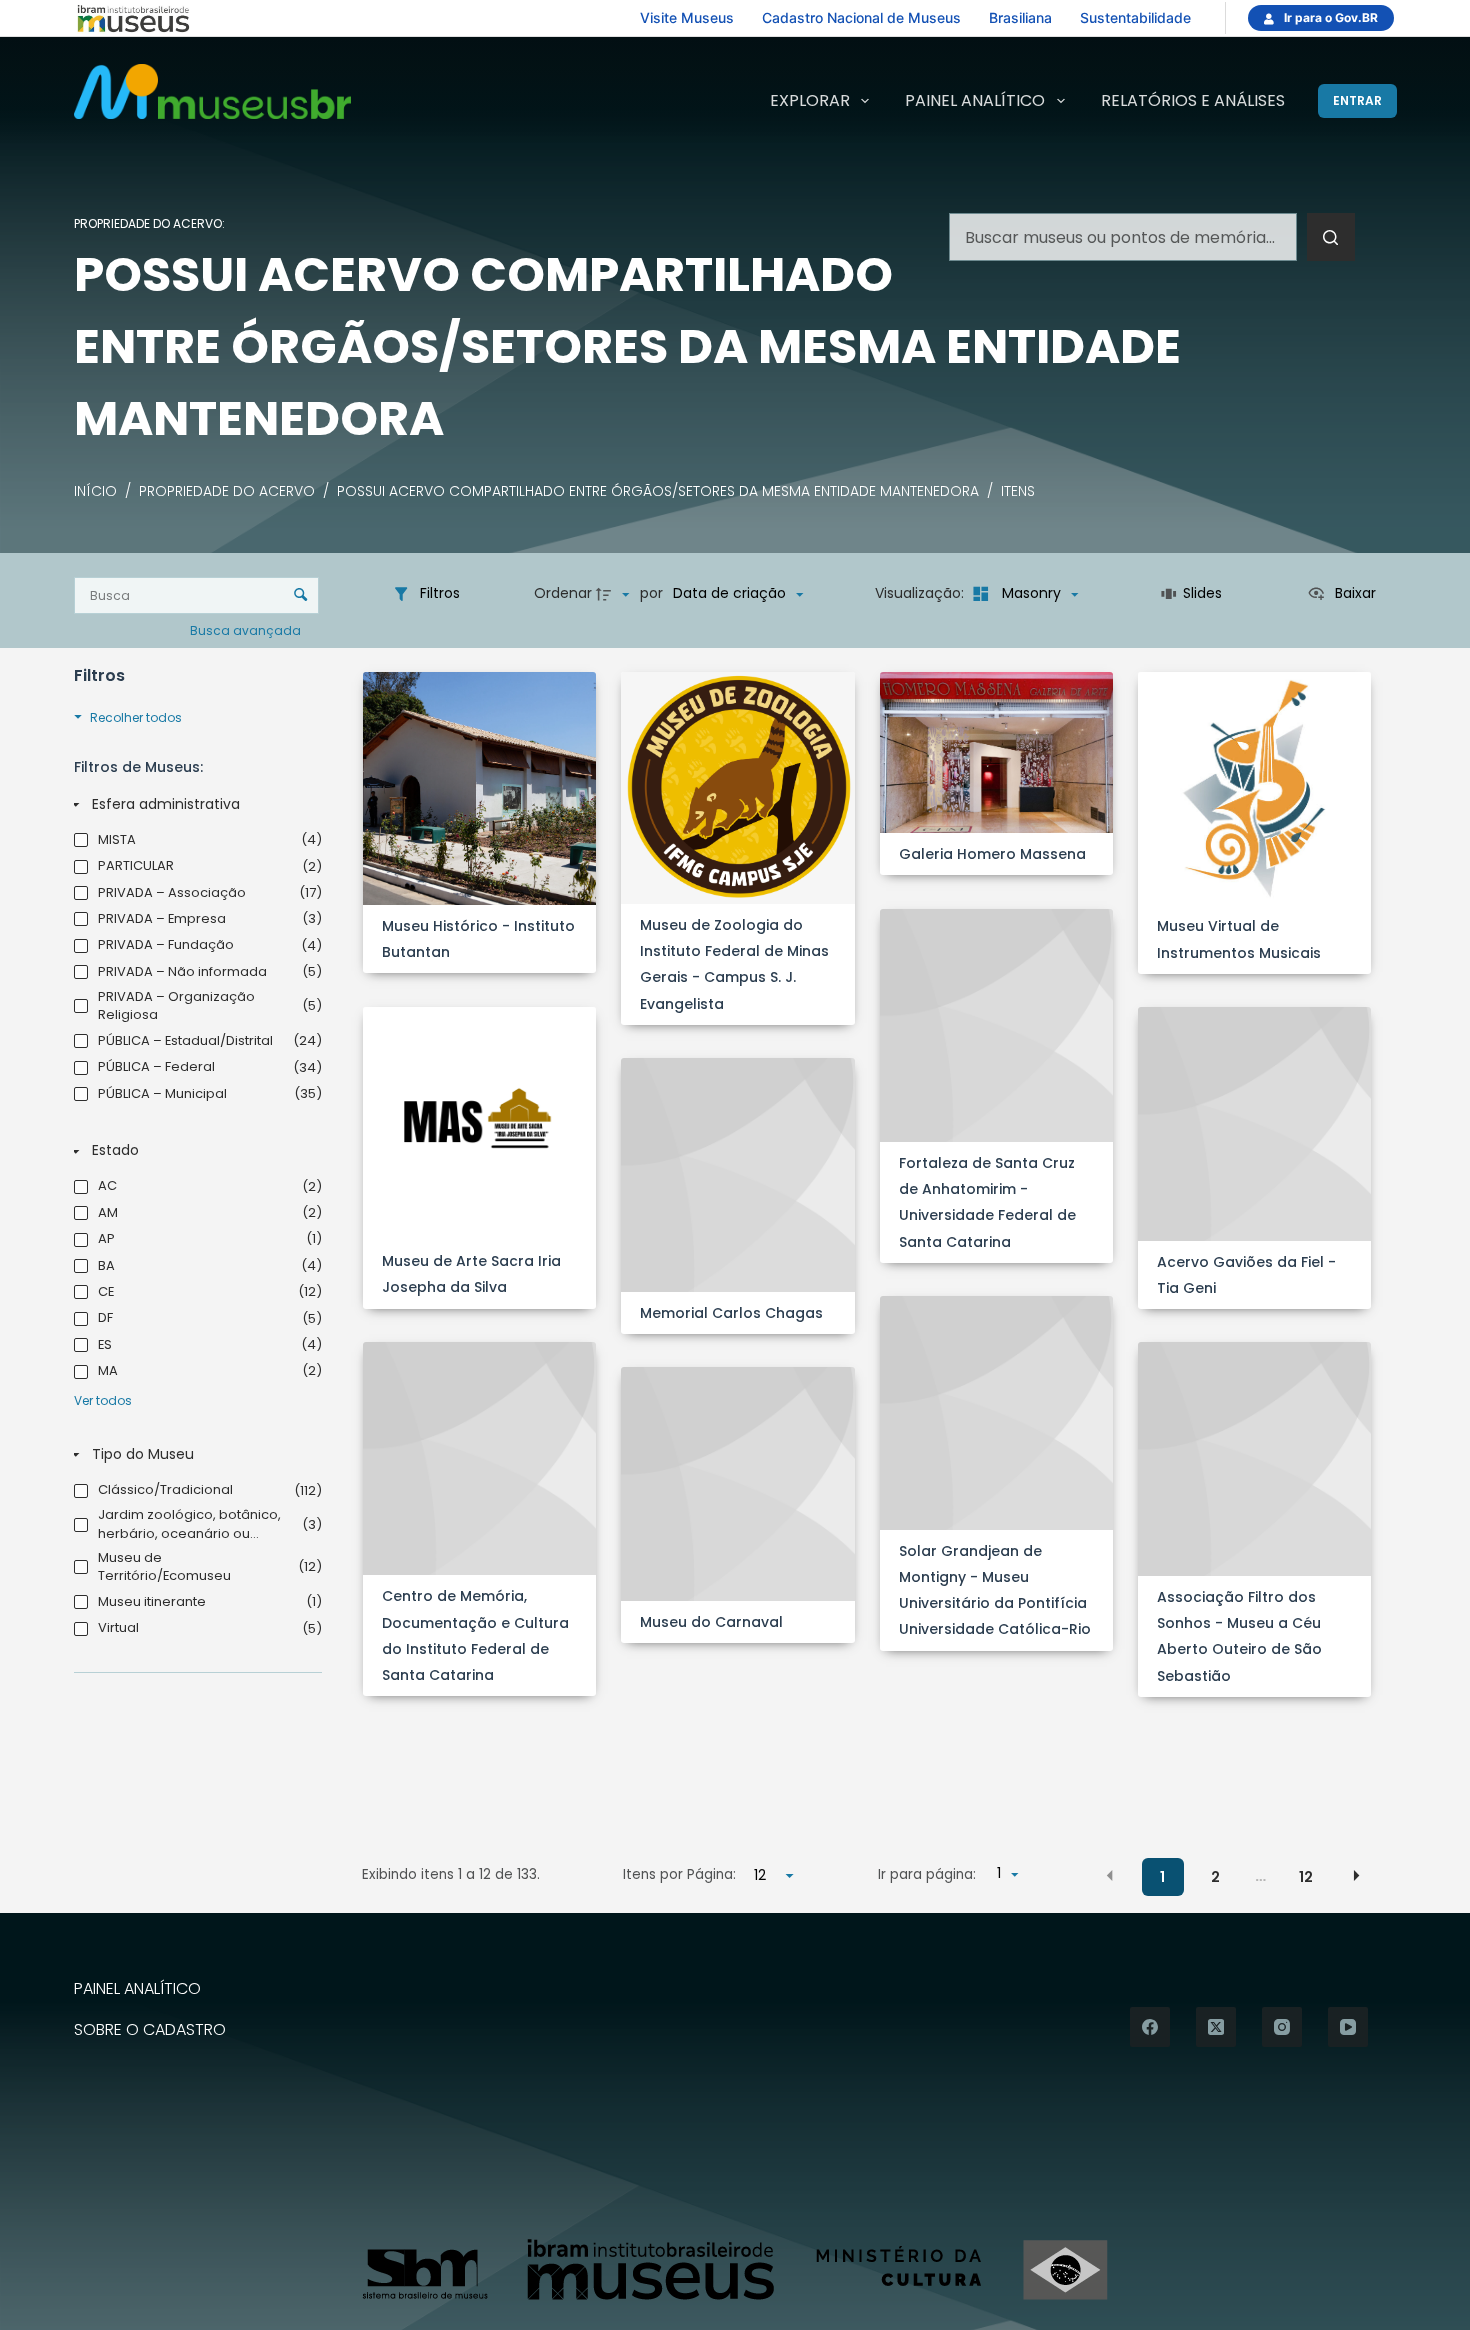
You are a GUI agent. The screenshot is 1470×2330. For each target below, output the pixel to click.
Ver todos (103, 1400)
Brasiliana (1020, 17)
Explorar (810, 100)
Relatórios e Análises (1193, 100)
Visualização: (921, 593)
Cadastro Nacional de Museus (861, 17)
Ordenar (563, 593)
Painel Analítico (975, 100)
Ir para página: (927, 1874)
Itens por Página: (679, 1874)
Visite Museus (687, 17)
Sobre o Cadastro (150, 2030)
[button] (1110, 1876)
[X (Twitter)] (1216, 2027)
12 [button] (1306, 1877)
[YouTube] (1348, 2027)
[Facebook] (1150, 2027)
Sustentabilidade (1135, 17)
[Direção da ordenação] (615, 594)
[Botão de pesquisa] (1331, 237)
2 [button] (1215, 1877)
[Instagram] (1282, 2027)
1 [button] (1162, 1877)
